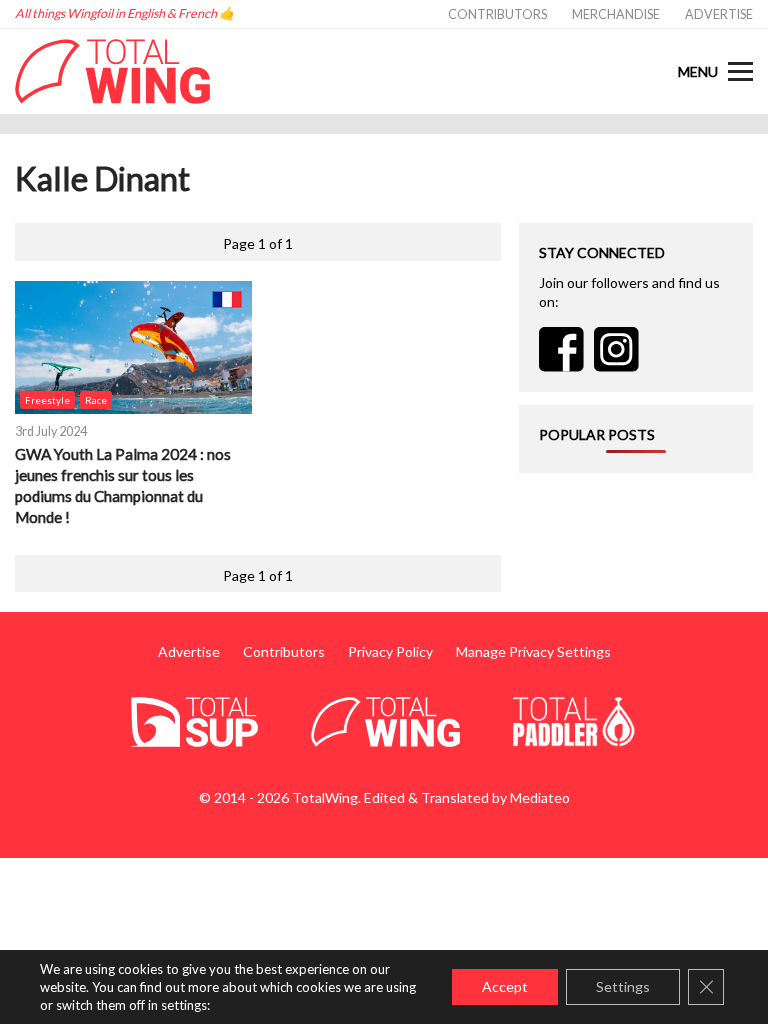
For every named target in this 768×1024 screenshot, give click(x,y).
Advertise (719, 14)
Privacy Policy (390, 651)
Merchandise (616, 14)
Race (96, 400)
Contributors (497, 14)
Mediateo (540, 797)
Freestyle (47, 400)
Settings (623, 986)
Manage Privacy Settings (533, 651)
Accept (505, 986)
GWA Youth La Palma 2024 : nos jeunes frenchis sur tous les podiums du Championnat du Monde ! (123, 485)
